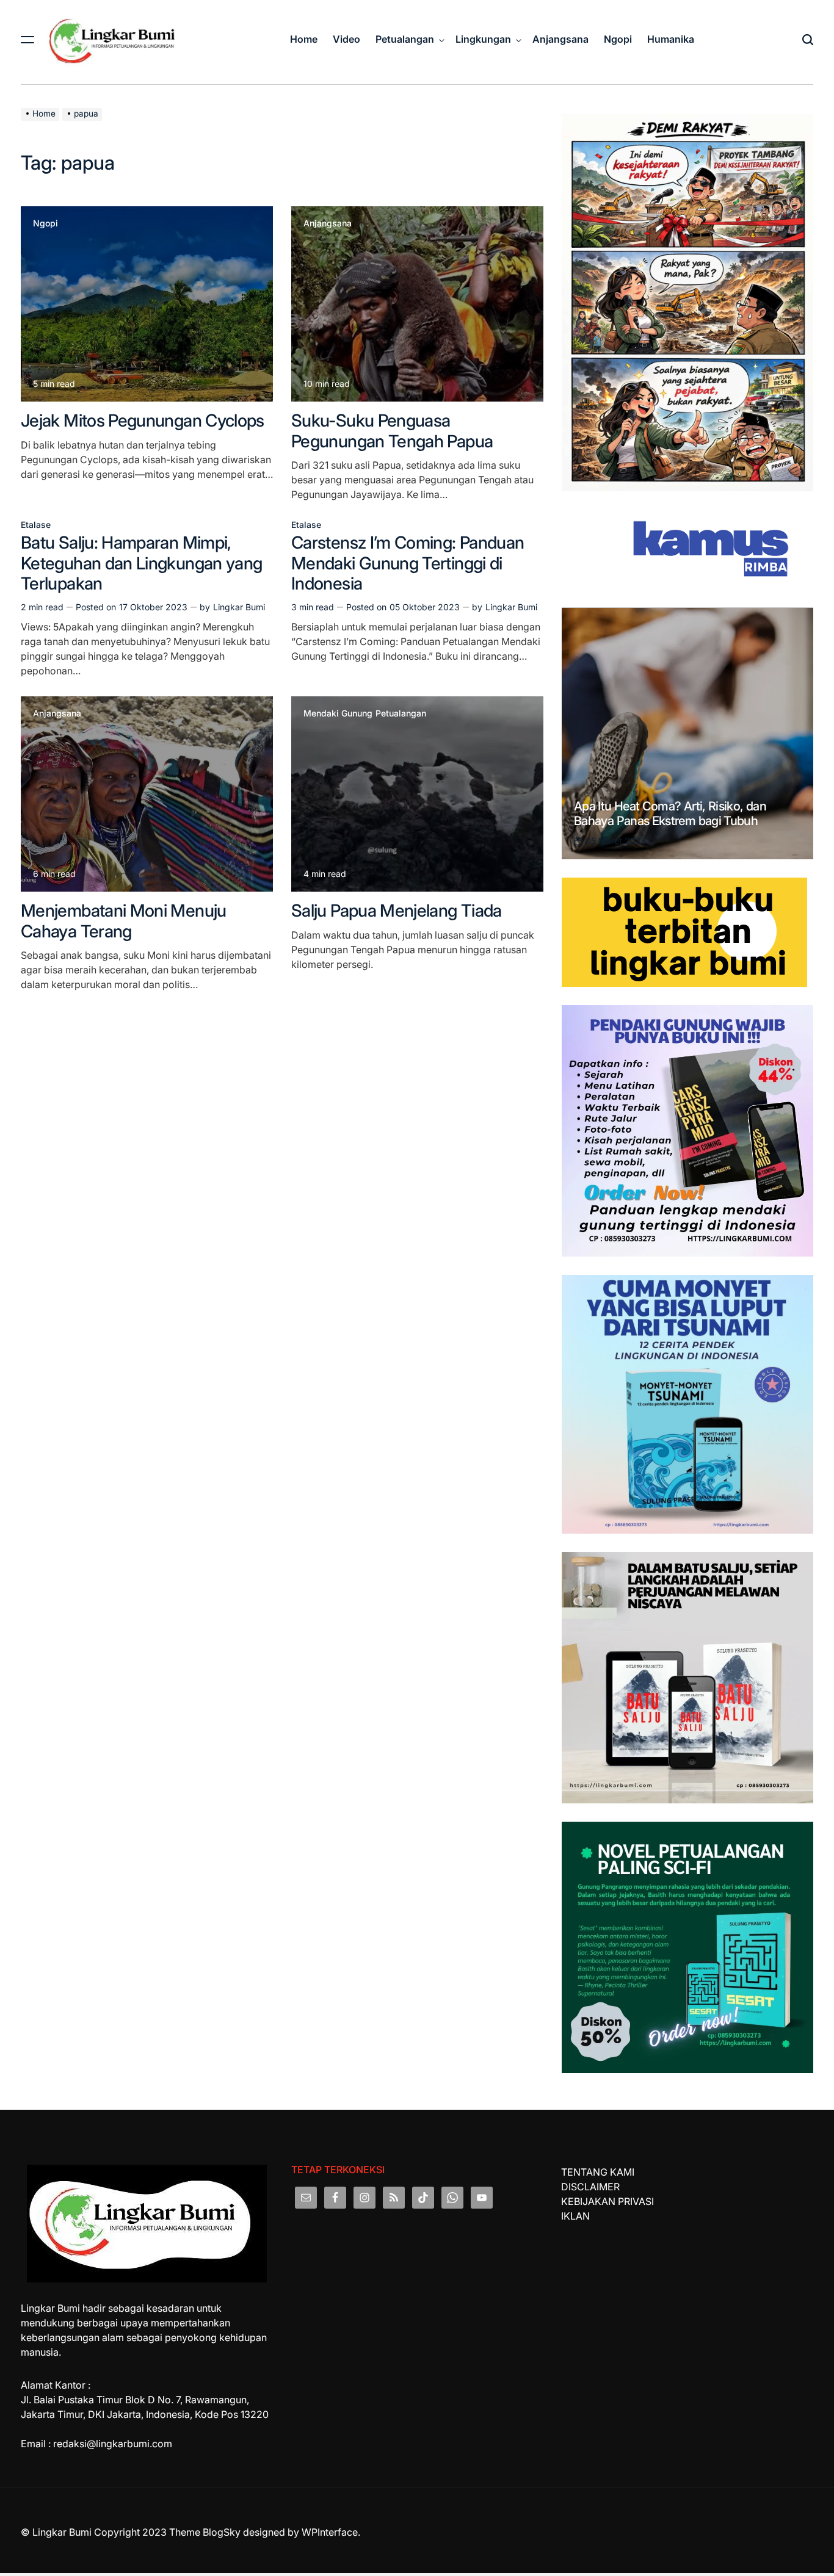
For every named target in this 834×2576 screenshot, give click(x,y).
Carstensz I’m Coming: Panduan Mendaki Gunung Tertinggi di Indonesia (408, 563)
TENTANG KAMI (598, 2172)
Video (346, 39)
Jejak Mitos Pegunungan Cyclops (143, 420)
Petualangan (405, 39)
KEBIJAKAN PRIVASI (607, 2201)
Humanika (671, 39)
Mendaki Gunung (338, 713)
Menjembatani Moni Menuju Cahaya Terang (124, 921)
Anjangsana (560, 39)
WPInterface (330, 2532)
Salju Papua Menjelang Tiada (397, 911)
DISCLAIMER (590, 2187)
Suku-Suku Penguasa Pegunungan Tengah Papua (392, 431)
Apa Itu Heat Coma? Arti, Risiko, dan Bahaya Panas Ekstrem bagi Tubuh (670, 814)
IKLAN (575, 2216)
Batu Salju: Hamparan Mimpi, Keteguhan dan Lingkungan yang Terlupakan (141, 563)
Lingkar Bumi (239, 607)
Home (304, 39)
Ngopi (618, 39)
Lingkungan (483, 39)
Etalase (36, 525)
